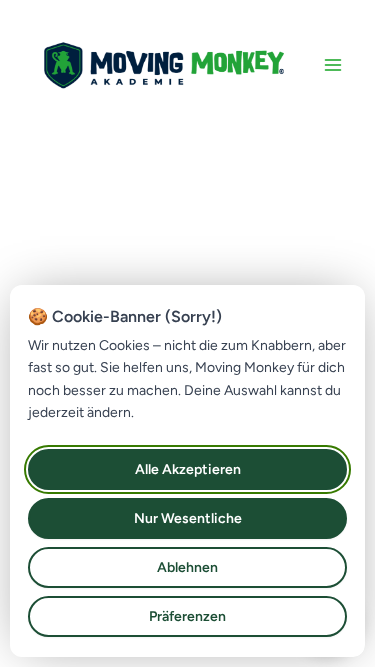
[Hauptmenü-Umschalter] (333, 65)
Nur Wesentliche (188, 518)
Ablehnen (187, 567)
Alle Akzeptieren (188, 469)
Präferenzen (187, 616)
